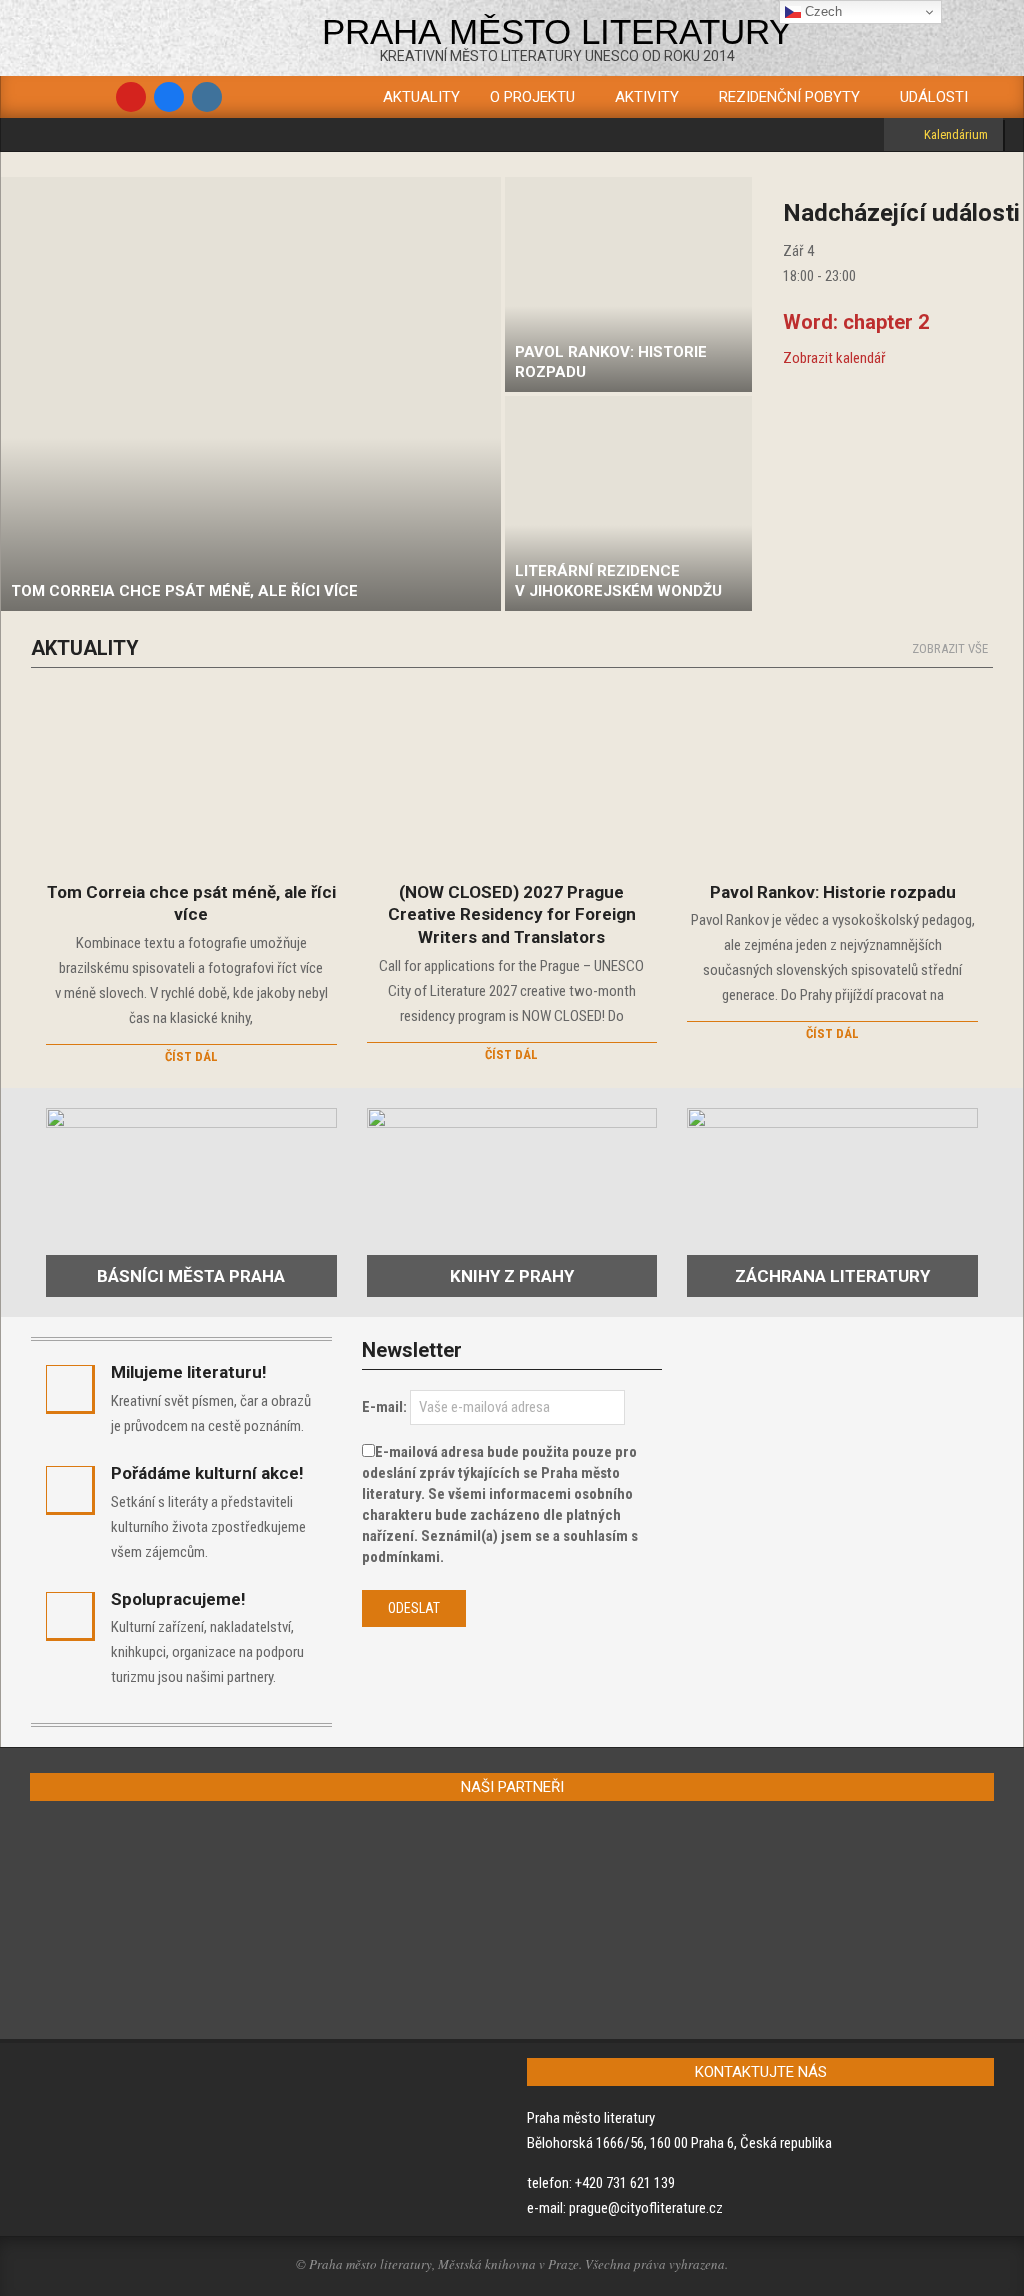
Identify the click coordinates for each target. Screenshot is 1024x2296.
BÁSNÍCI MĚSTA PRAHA (191, 1276)
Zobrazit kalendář (834, 358)
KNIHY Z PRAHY (512, 1276)
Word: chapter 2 (856, 322)
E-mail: (384, 1407)
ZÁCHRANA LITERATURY (832, 1276)
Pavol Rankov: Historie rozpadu (833, 892)
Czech (821, 11)
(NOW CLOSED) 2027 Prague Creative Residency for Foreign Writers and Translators (512, 914)
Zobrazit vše (950, 648)
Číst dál (191, 1056)
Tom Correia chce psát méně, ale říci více (191, 903)
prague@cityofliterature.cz (646, 2208)
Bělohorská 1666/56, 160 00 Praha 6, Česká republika (679, 2143)
